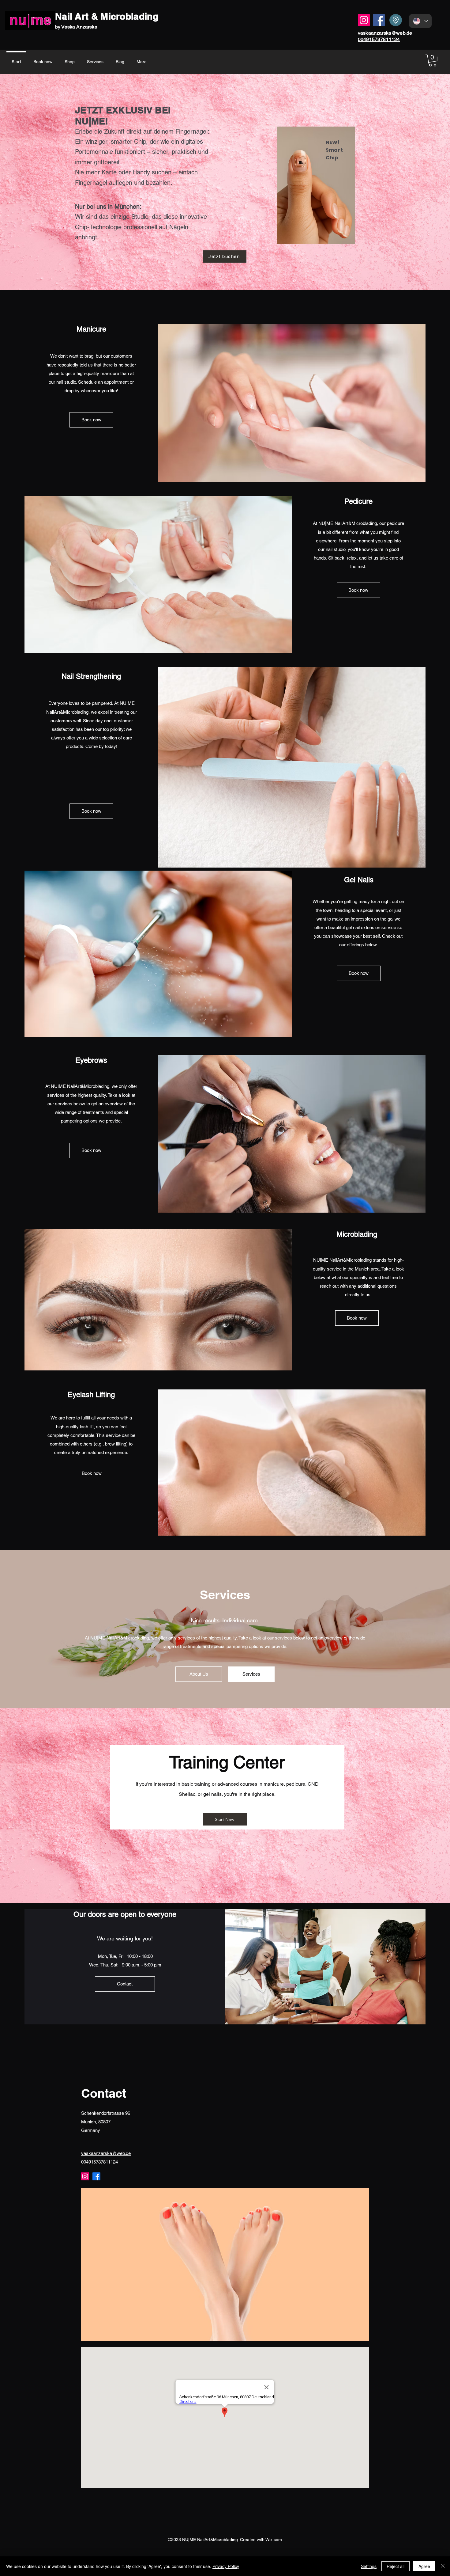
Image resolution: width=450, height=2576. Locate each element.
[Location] (396, 20)
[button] (433, 61)
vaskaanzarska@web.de (385, 33)
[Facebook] (379, 20)
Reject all (396, 2566)
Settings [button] (369, 2566)
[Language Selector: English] (420, 21)
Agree (424, 2566)
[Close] (443, 2566)
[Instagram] (364, 20)
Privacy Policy (226, 2566)
